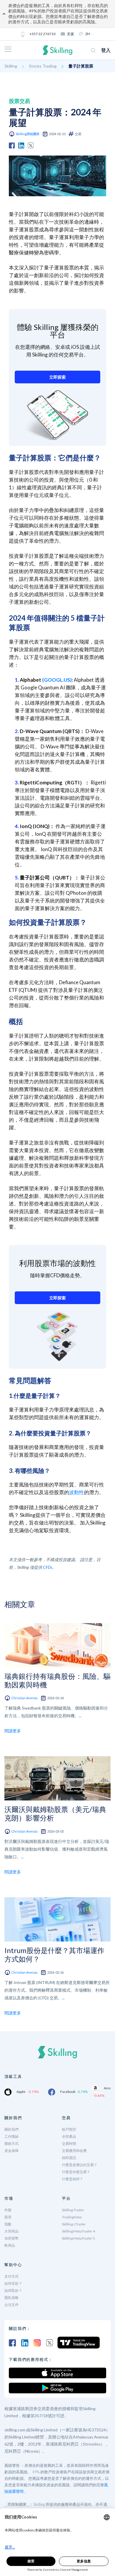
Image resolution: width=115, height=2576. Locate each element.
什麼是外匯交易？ (76, 2172)
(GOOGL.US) (57, 680)
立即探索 (57, 377)
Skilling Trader (73, 2210)
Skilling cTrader (74, 2224)
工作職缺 (11, 2136)
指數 (8, 2224)
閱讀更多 (13, 1731)
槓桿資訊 (69, 2158)
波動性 (77, 1492)
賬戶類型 (69, 2129)
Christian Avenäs (24, 1698)
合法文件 (11, 2305)
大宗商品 (11, 2231)
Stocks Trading (43, 66)
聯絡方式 (11, 2144)
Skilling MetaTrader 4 (78, 2231)
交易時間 (69, 2144)
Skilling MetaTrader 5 (78, 2238)
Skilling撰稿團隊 (28, 134)
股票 (8, 2217)
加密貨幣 (11, 2238)
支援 (70, 34)
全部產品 (69, 2136)
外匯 (8, 2210)
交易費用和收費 (74, 2151)
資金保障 (11, 2151)
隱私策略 (11, 2298)
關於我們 (11, 2129)
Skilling (11, 66)
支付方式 (11, 2276)
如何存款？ (13, 2283)
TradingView (72, 2217)
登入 (106, 50)
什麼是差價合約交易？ (80, 2165)
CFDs (48, 1567)
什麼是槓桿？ (73, 2179)
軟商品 (10, 2245)
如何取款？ (13, 2290)
